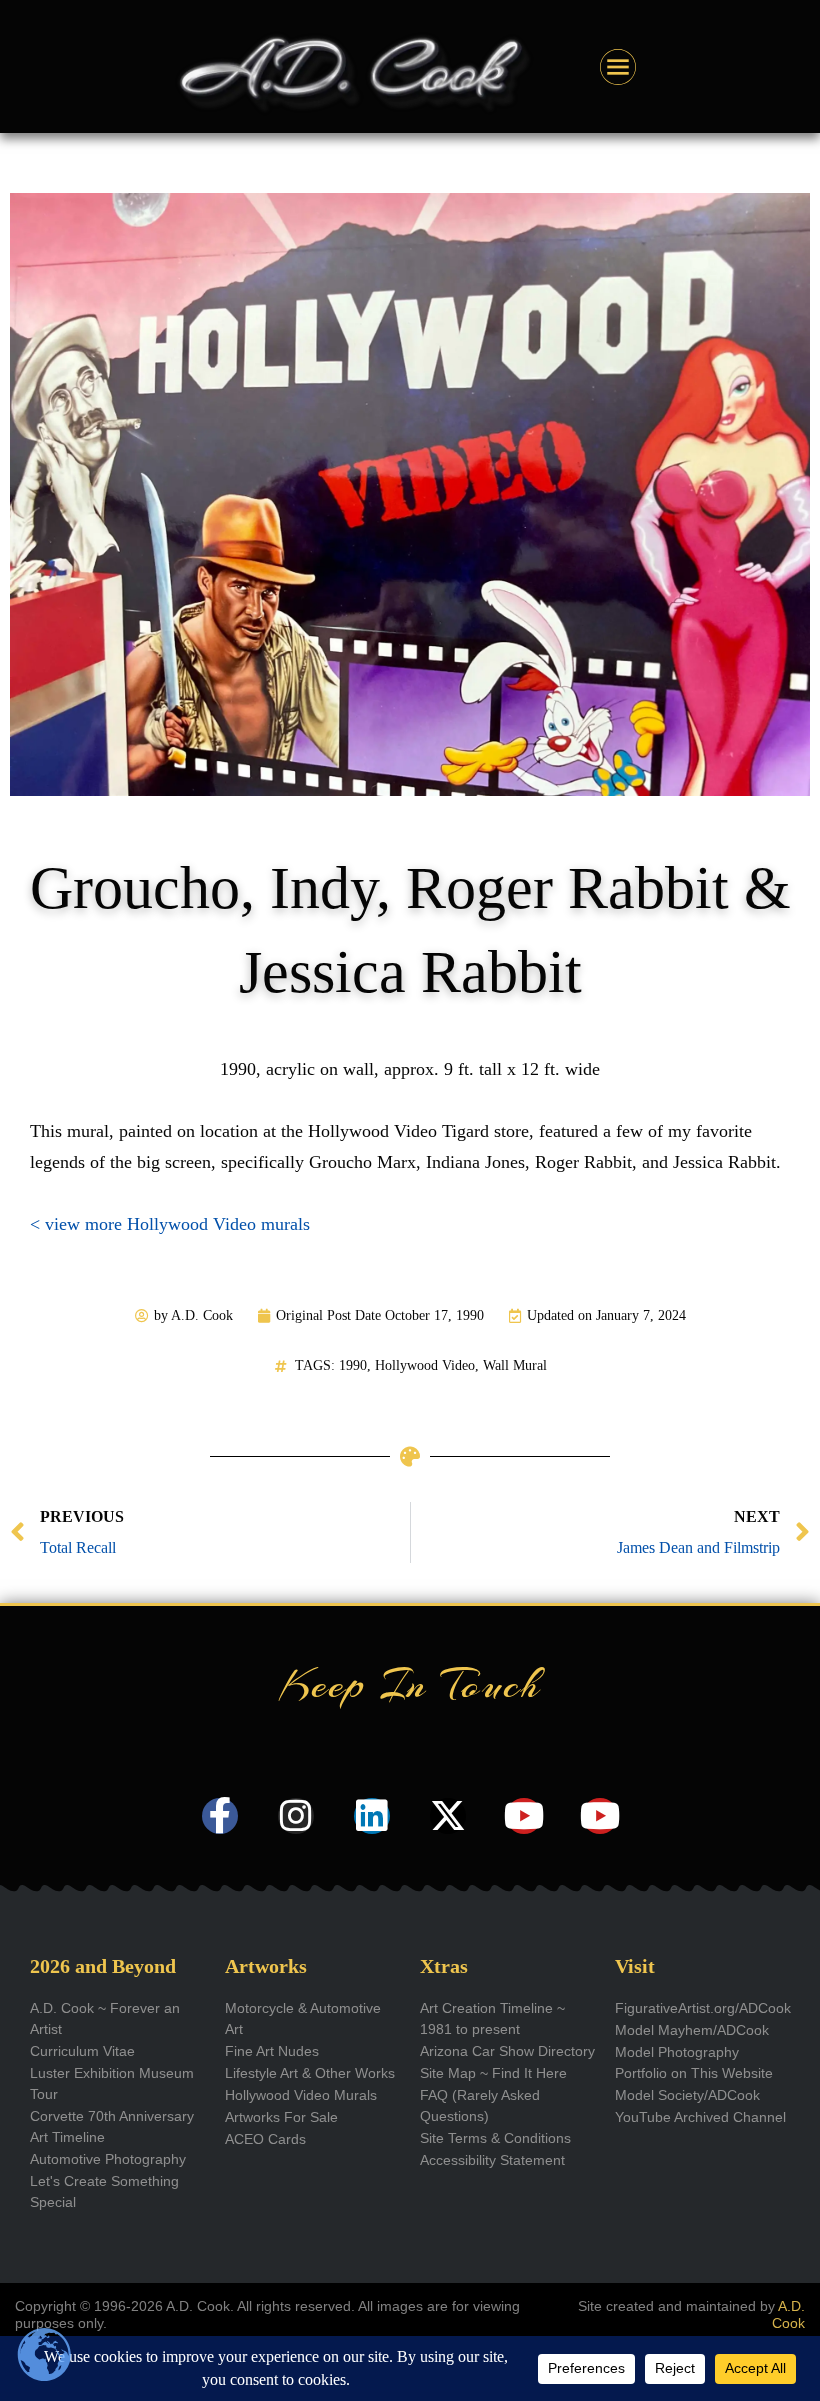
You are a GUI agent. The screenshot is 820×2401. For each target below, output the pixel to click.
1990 (353, 1365)
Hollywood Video (425, 1365)
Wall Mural (515, 1365)
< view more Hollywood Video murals (170, 1224)
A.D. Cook (788, 2314)
